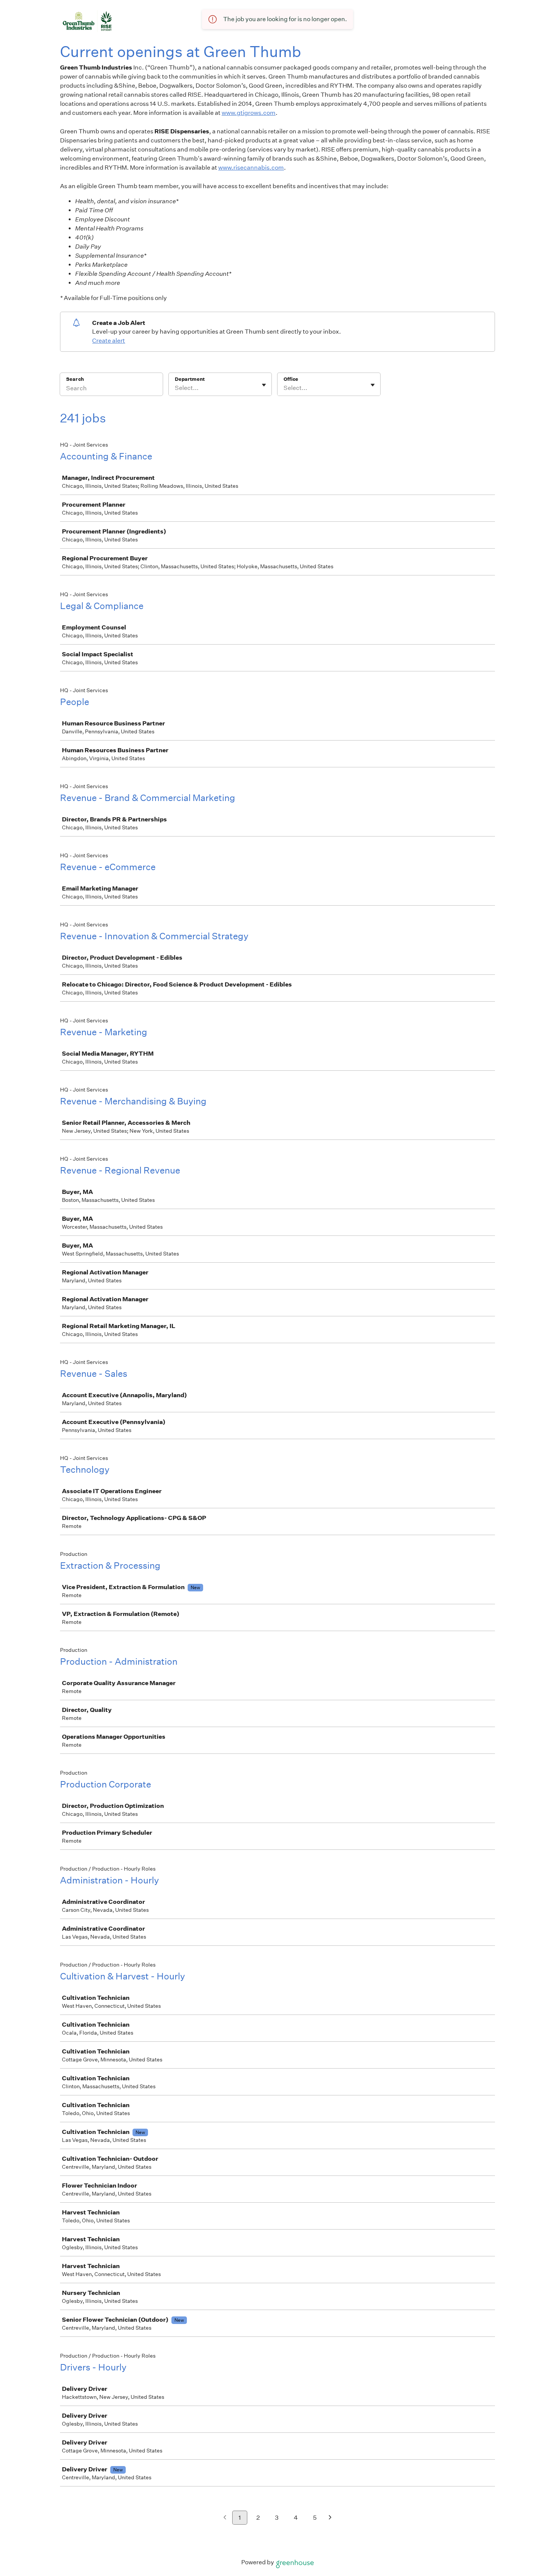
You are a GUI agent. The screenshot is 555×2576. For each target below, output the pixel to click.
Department (190, 379)
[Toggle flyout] (264, 385)
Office (291, 379)
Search (75, 379)
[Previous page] (225, 2518)
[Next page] (330, 2518)
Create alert (109, 341)
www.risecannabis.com (251, 168)
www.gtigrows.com (249, 113)
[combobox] (175, 388)
